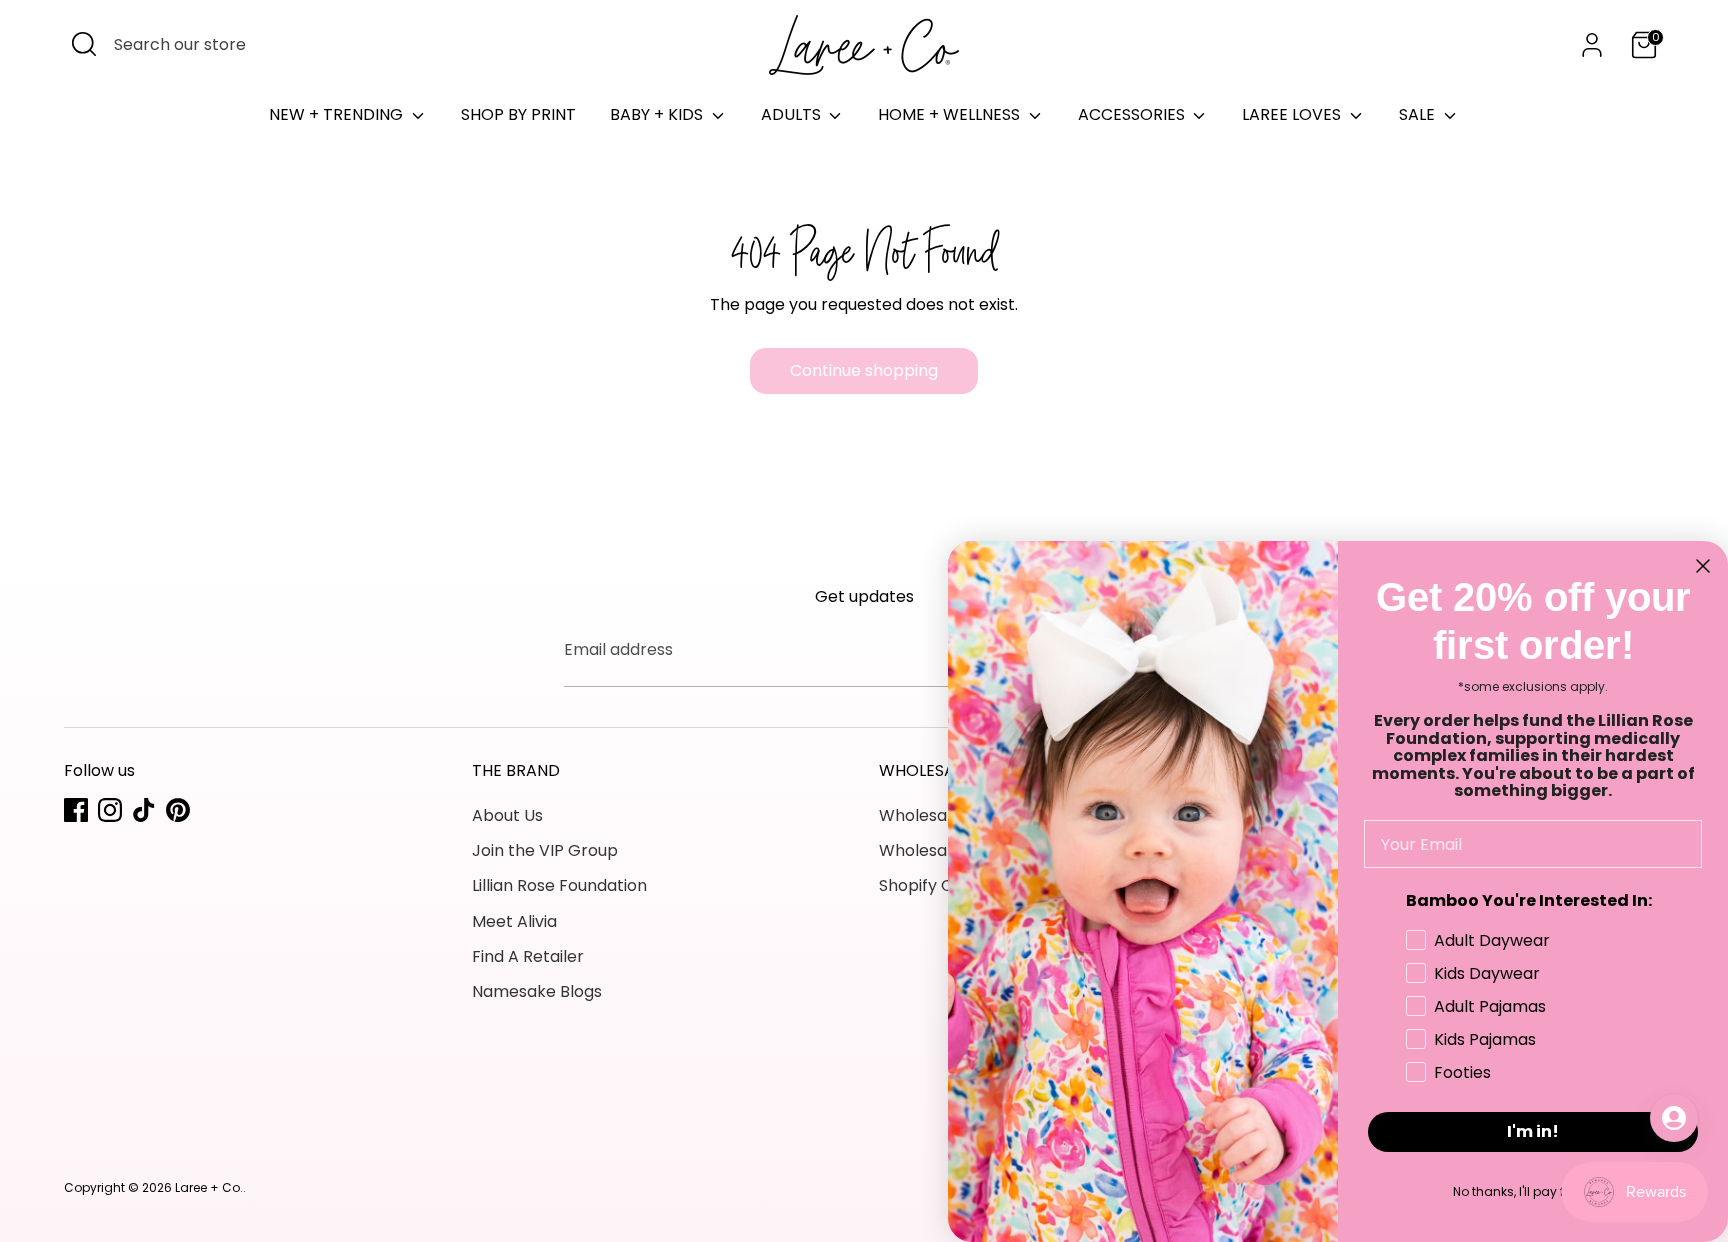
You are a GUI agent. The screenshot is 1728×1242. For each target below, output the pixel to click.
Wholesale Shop (942, 815)
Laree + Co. (209, 1187)
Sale (1419, 114)
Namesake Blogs (537, 991)
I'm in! (1533, 1131)
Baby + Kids (658, 114)
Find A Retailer (528, 956)
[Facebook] (76, 810)
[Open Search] (84, 44)
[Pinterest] (178, 810)
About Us (507, 815)
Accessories (1133, 114)
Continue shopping (864, 370)
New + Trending (338, 114)
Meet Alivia (514, 921)
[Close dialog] (1703, 566)
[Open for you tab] (1674, 1118)
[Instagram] (110, 810)
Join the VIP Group (545, 850)
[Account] (1592, 45)
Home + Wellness (951, 114)
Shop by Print (518, 114)
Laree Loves (1293, 114)
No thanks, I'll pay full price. (1533, 1191)
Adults (793, 114)
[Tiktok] (144, 810)
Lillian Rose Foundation (559, 885)
